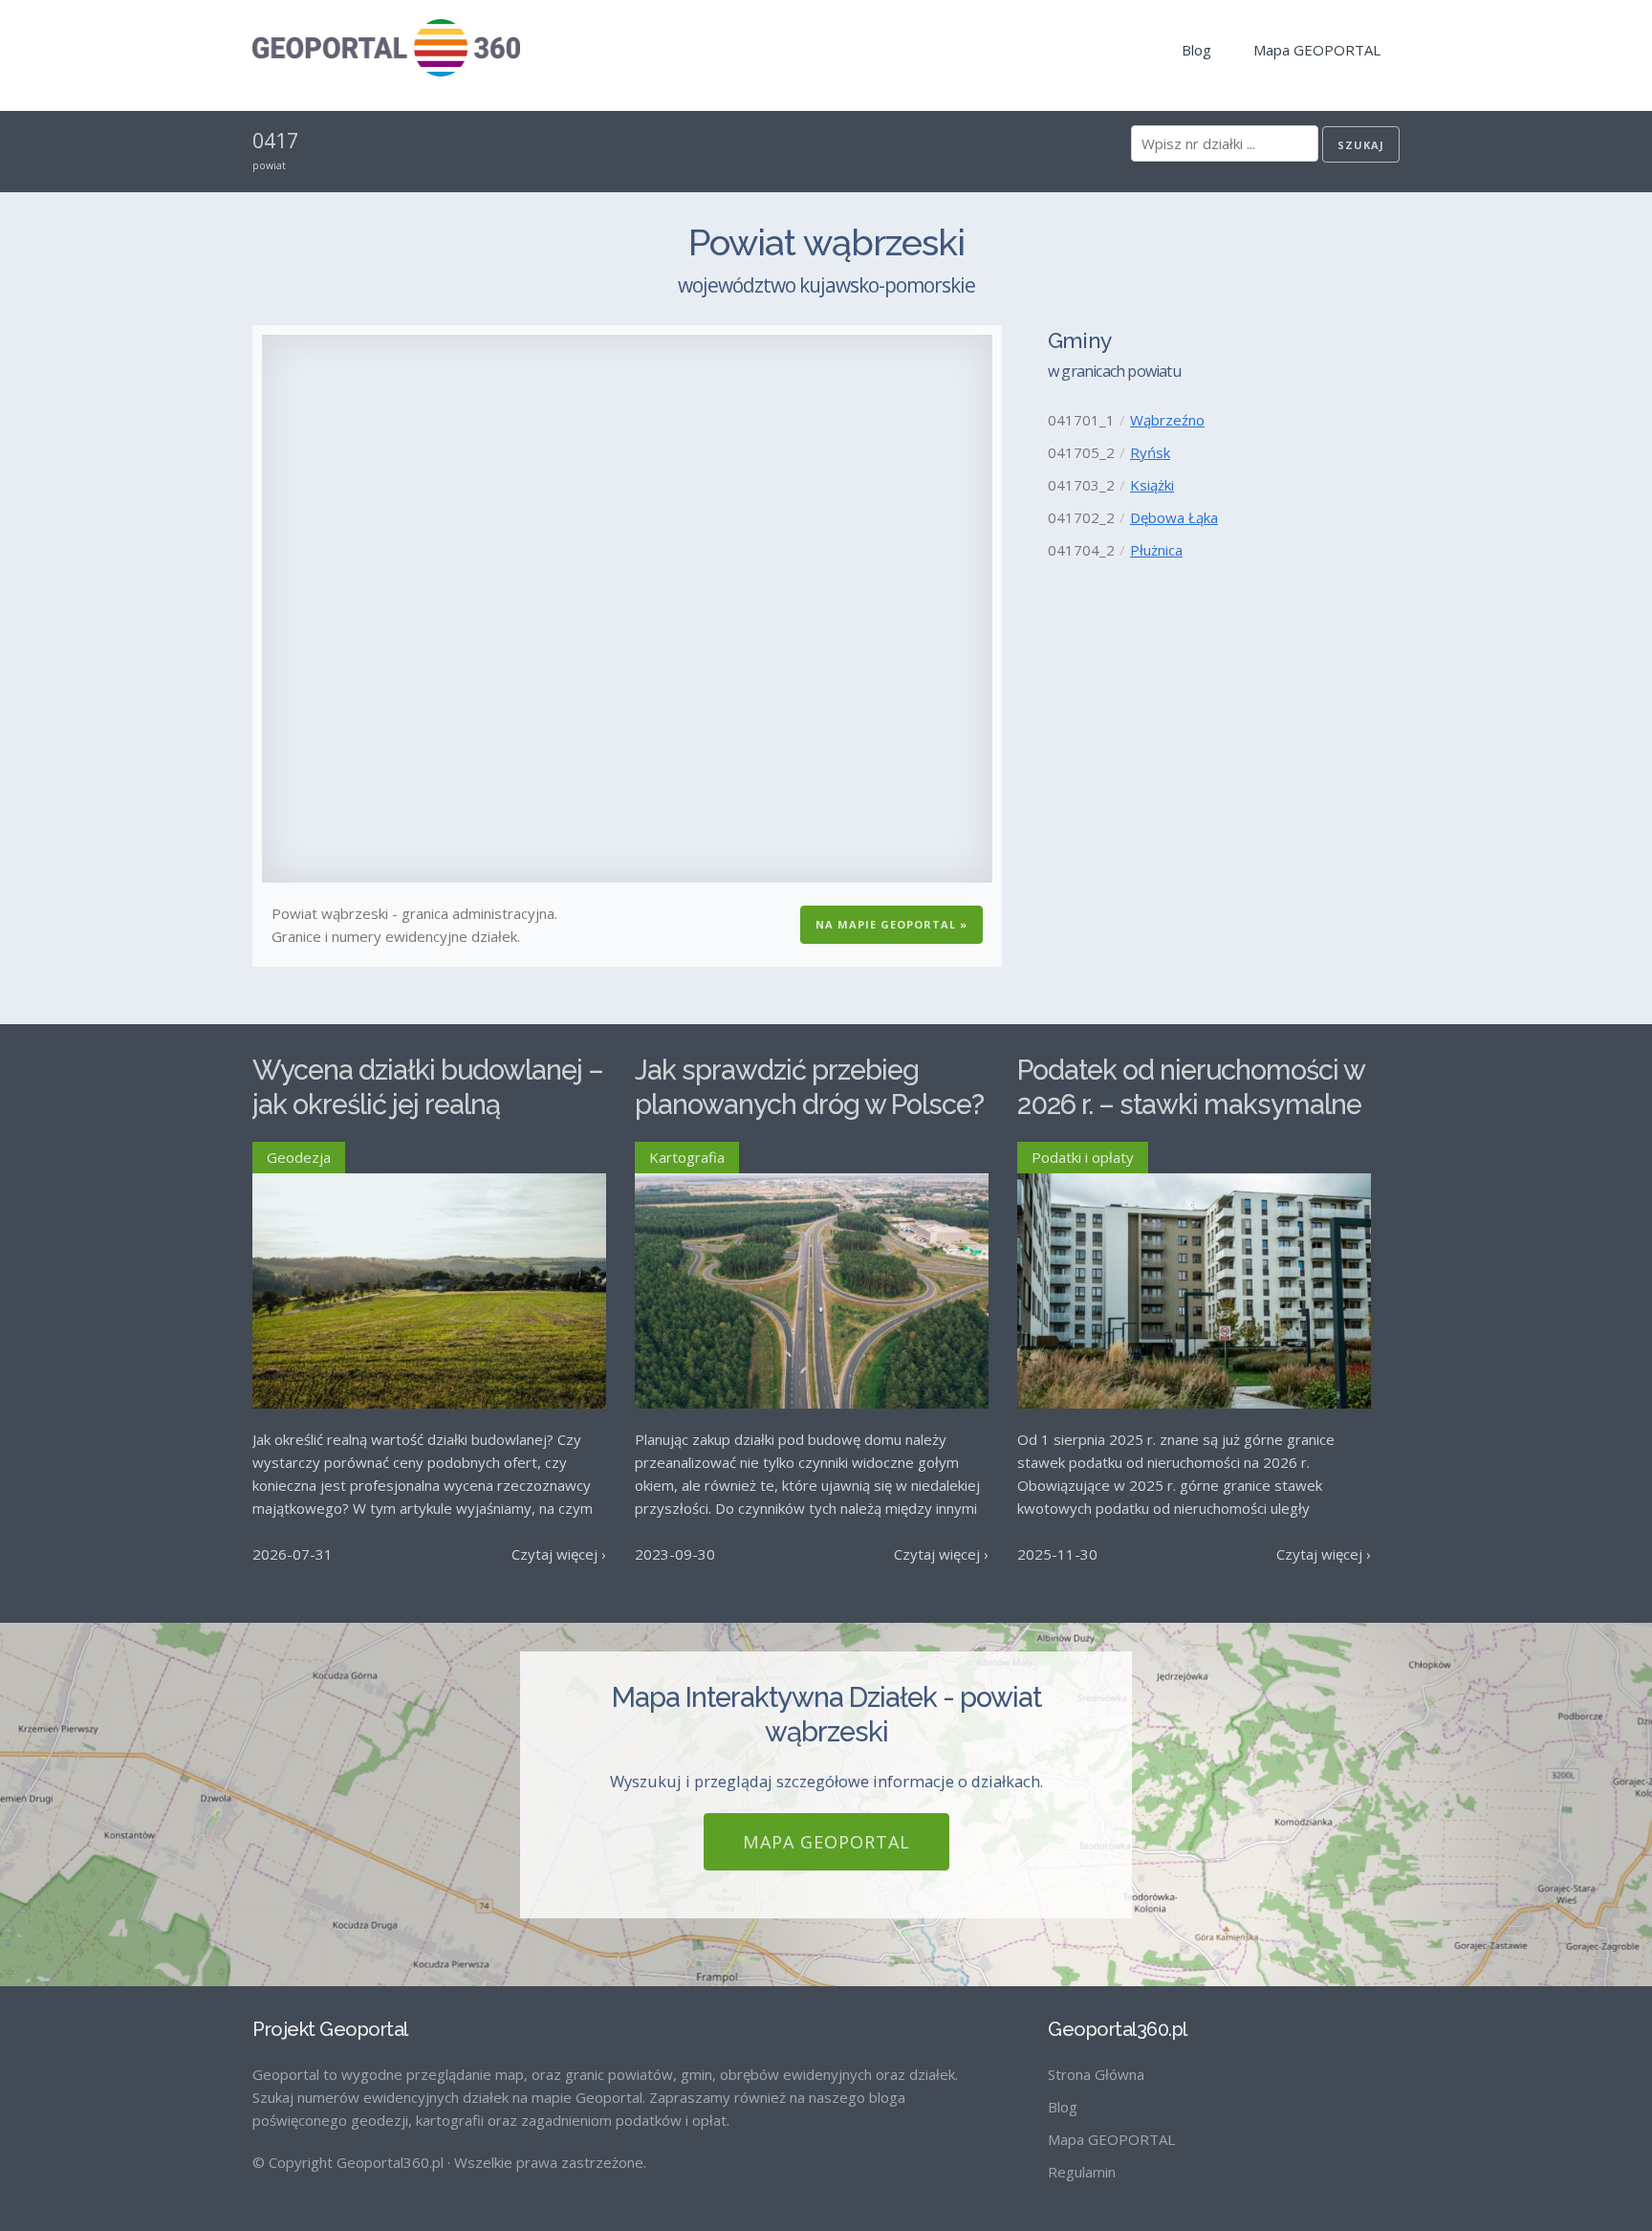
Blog (1196, 50)
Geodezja (299, 1157)
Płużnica (1156, 550)
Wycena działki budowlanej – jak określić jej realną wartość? (428, 1105)
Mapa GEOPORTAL (1317, 50)
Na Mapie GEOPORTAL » (891, 924)
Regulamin (1082, 2172)
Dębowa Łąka (1174, 517)
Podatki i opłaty (1083, 1157)
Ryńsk (1150, 452)
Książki (1152, 485)
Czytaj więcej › (559, 1554)
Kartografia (687, 1157)
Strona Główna (1096, 2074)
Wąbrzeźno (1167, 420)
